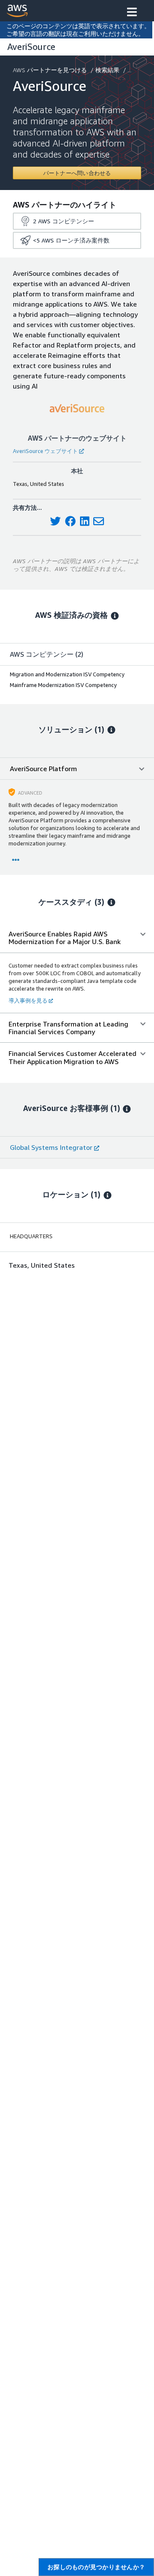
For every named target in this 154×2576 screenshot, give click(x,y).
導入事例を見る (28, 1000)
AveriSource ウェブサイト (45, 451)
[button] (132, 13)
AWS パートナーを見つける (50, 70)
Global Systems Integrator (51, 1147)
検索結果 (107, 70)
